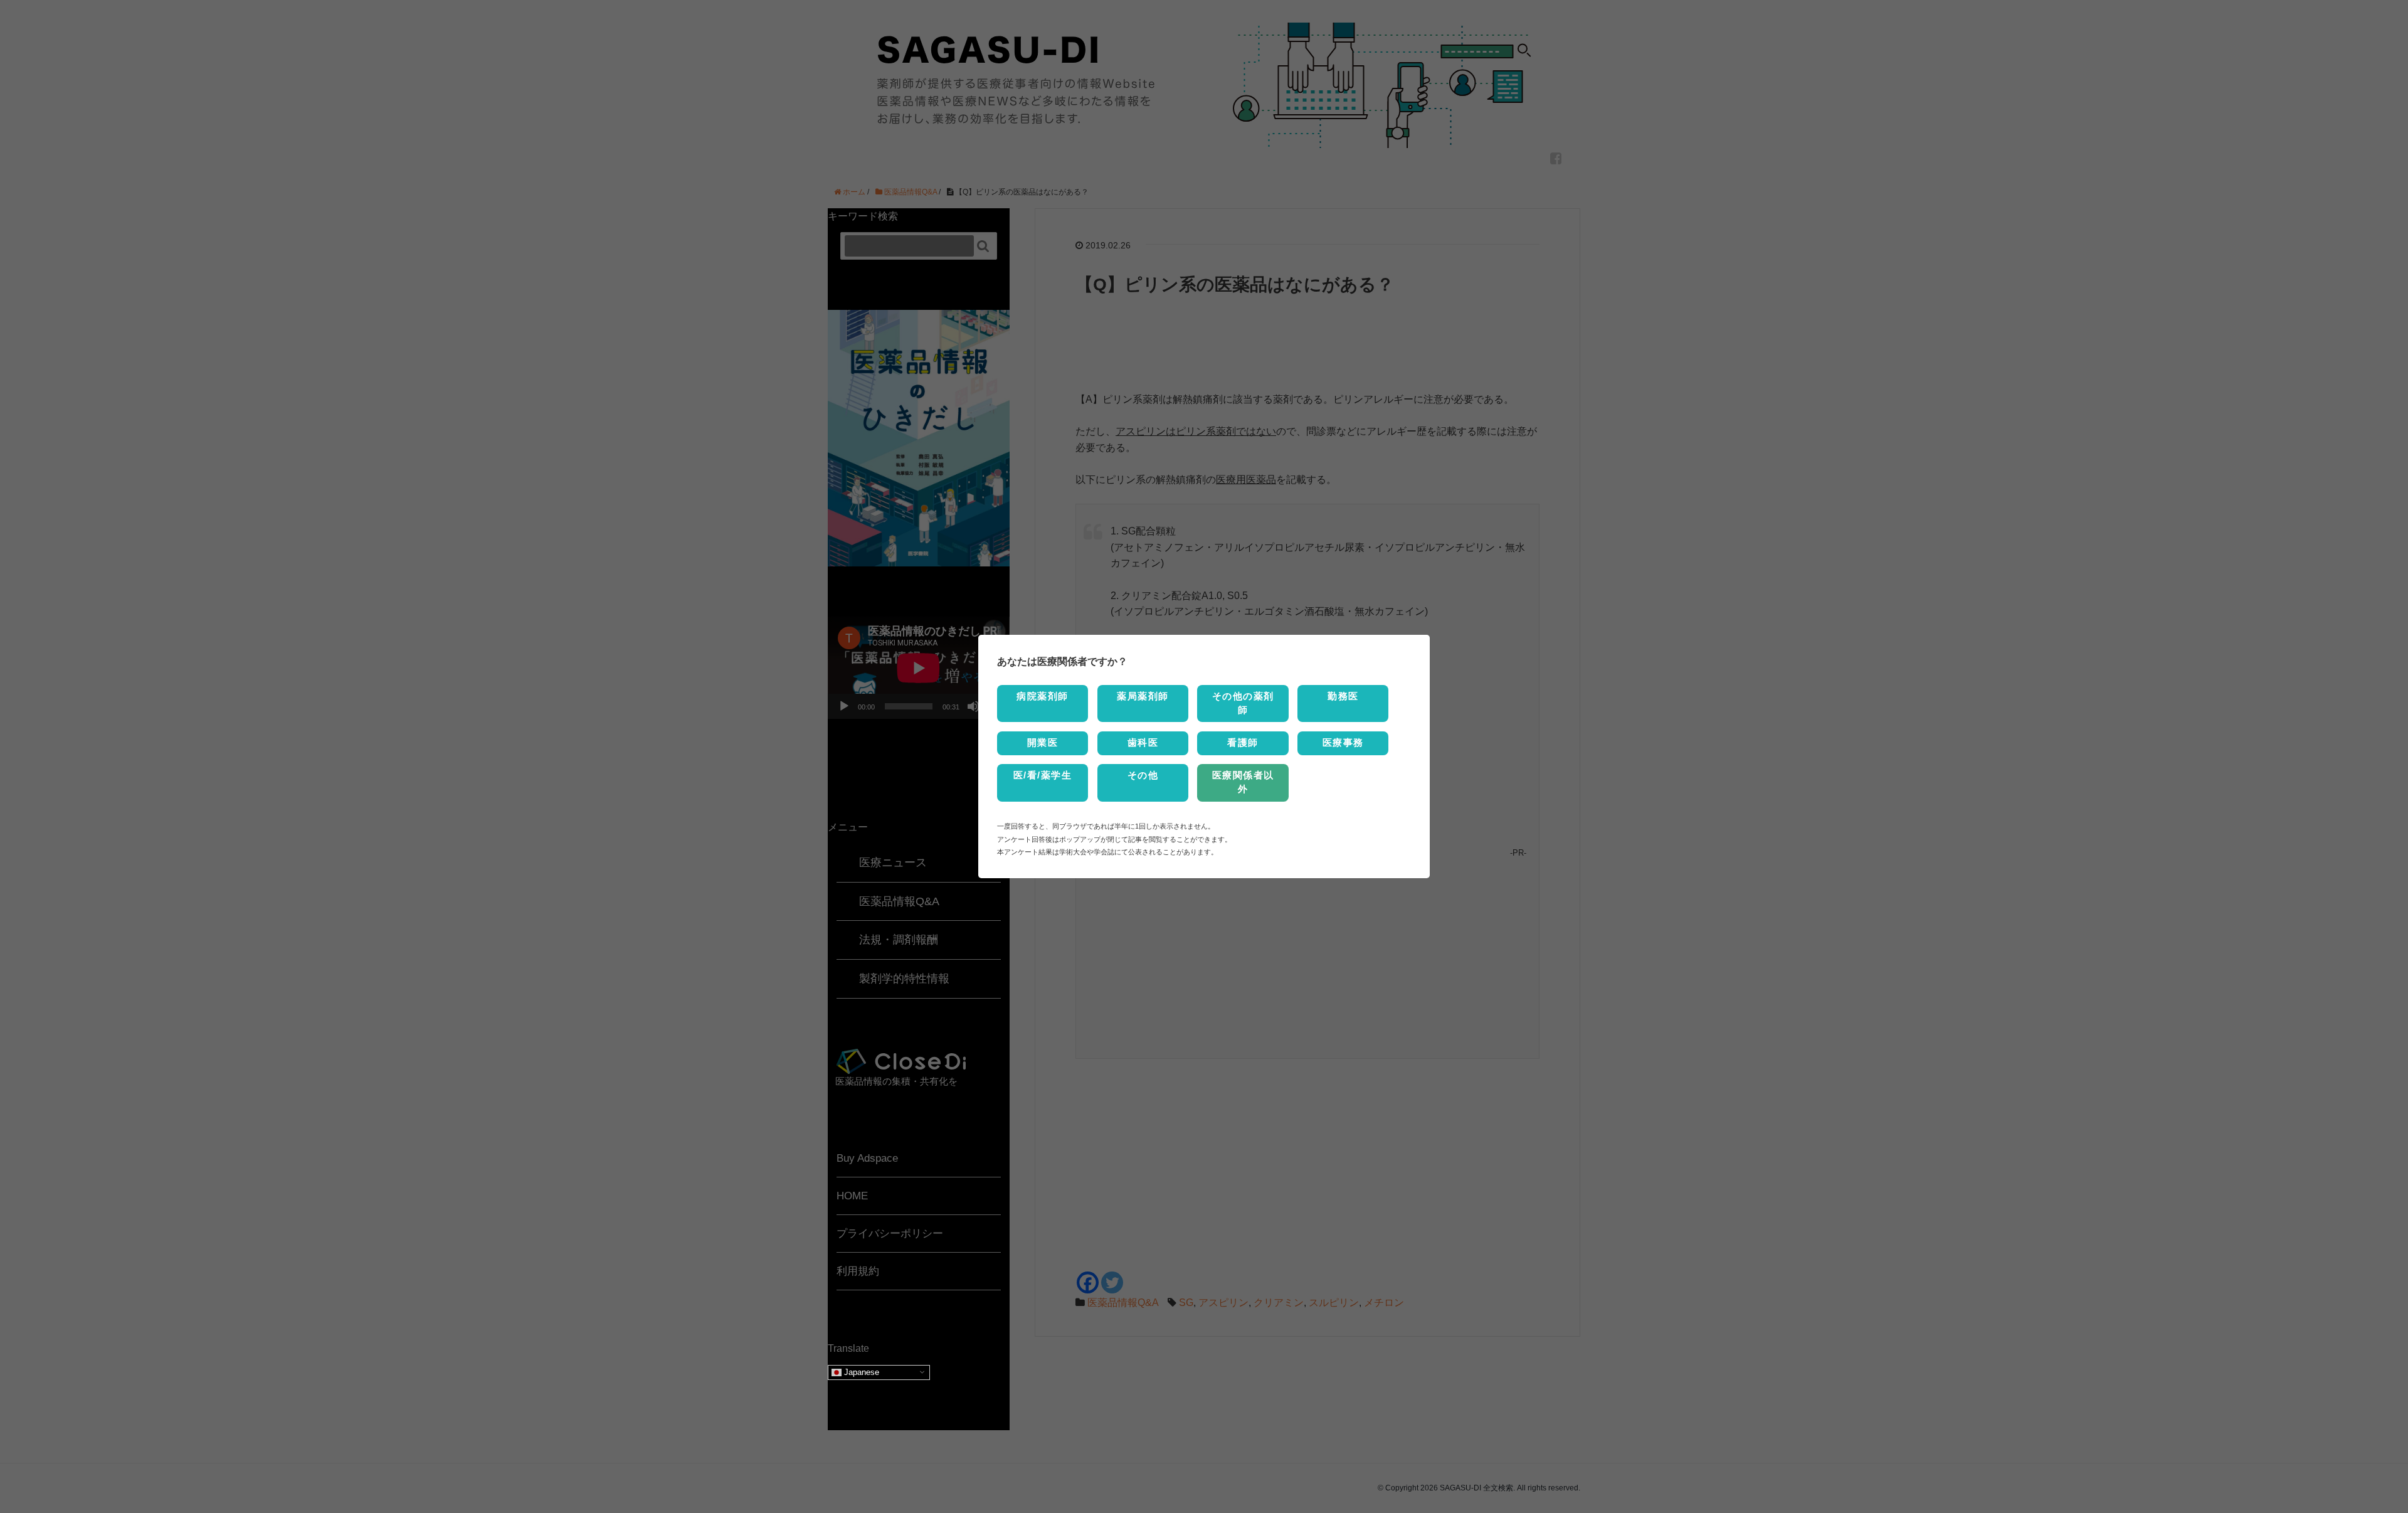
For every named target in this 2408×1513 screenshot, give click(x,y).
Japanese (860, 1372)
